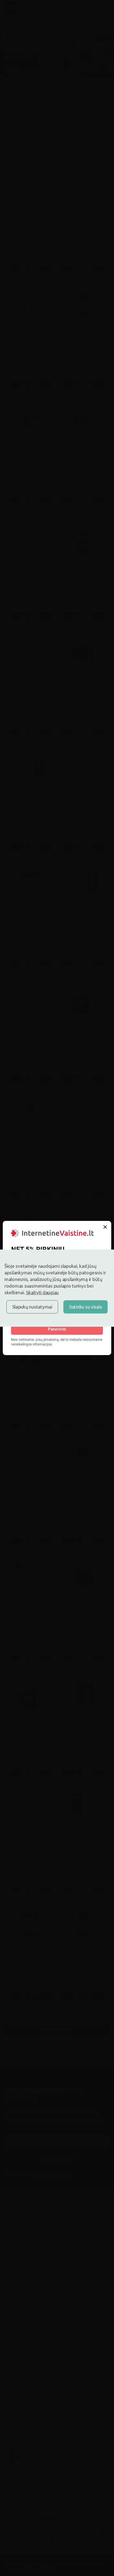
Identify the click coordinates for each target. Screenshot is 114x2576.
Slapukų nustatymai (32, 1307)
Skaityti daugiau (42, 1292)
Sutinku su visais (86, 1307)
